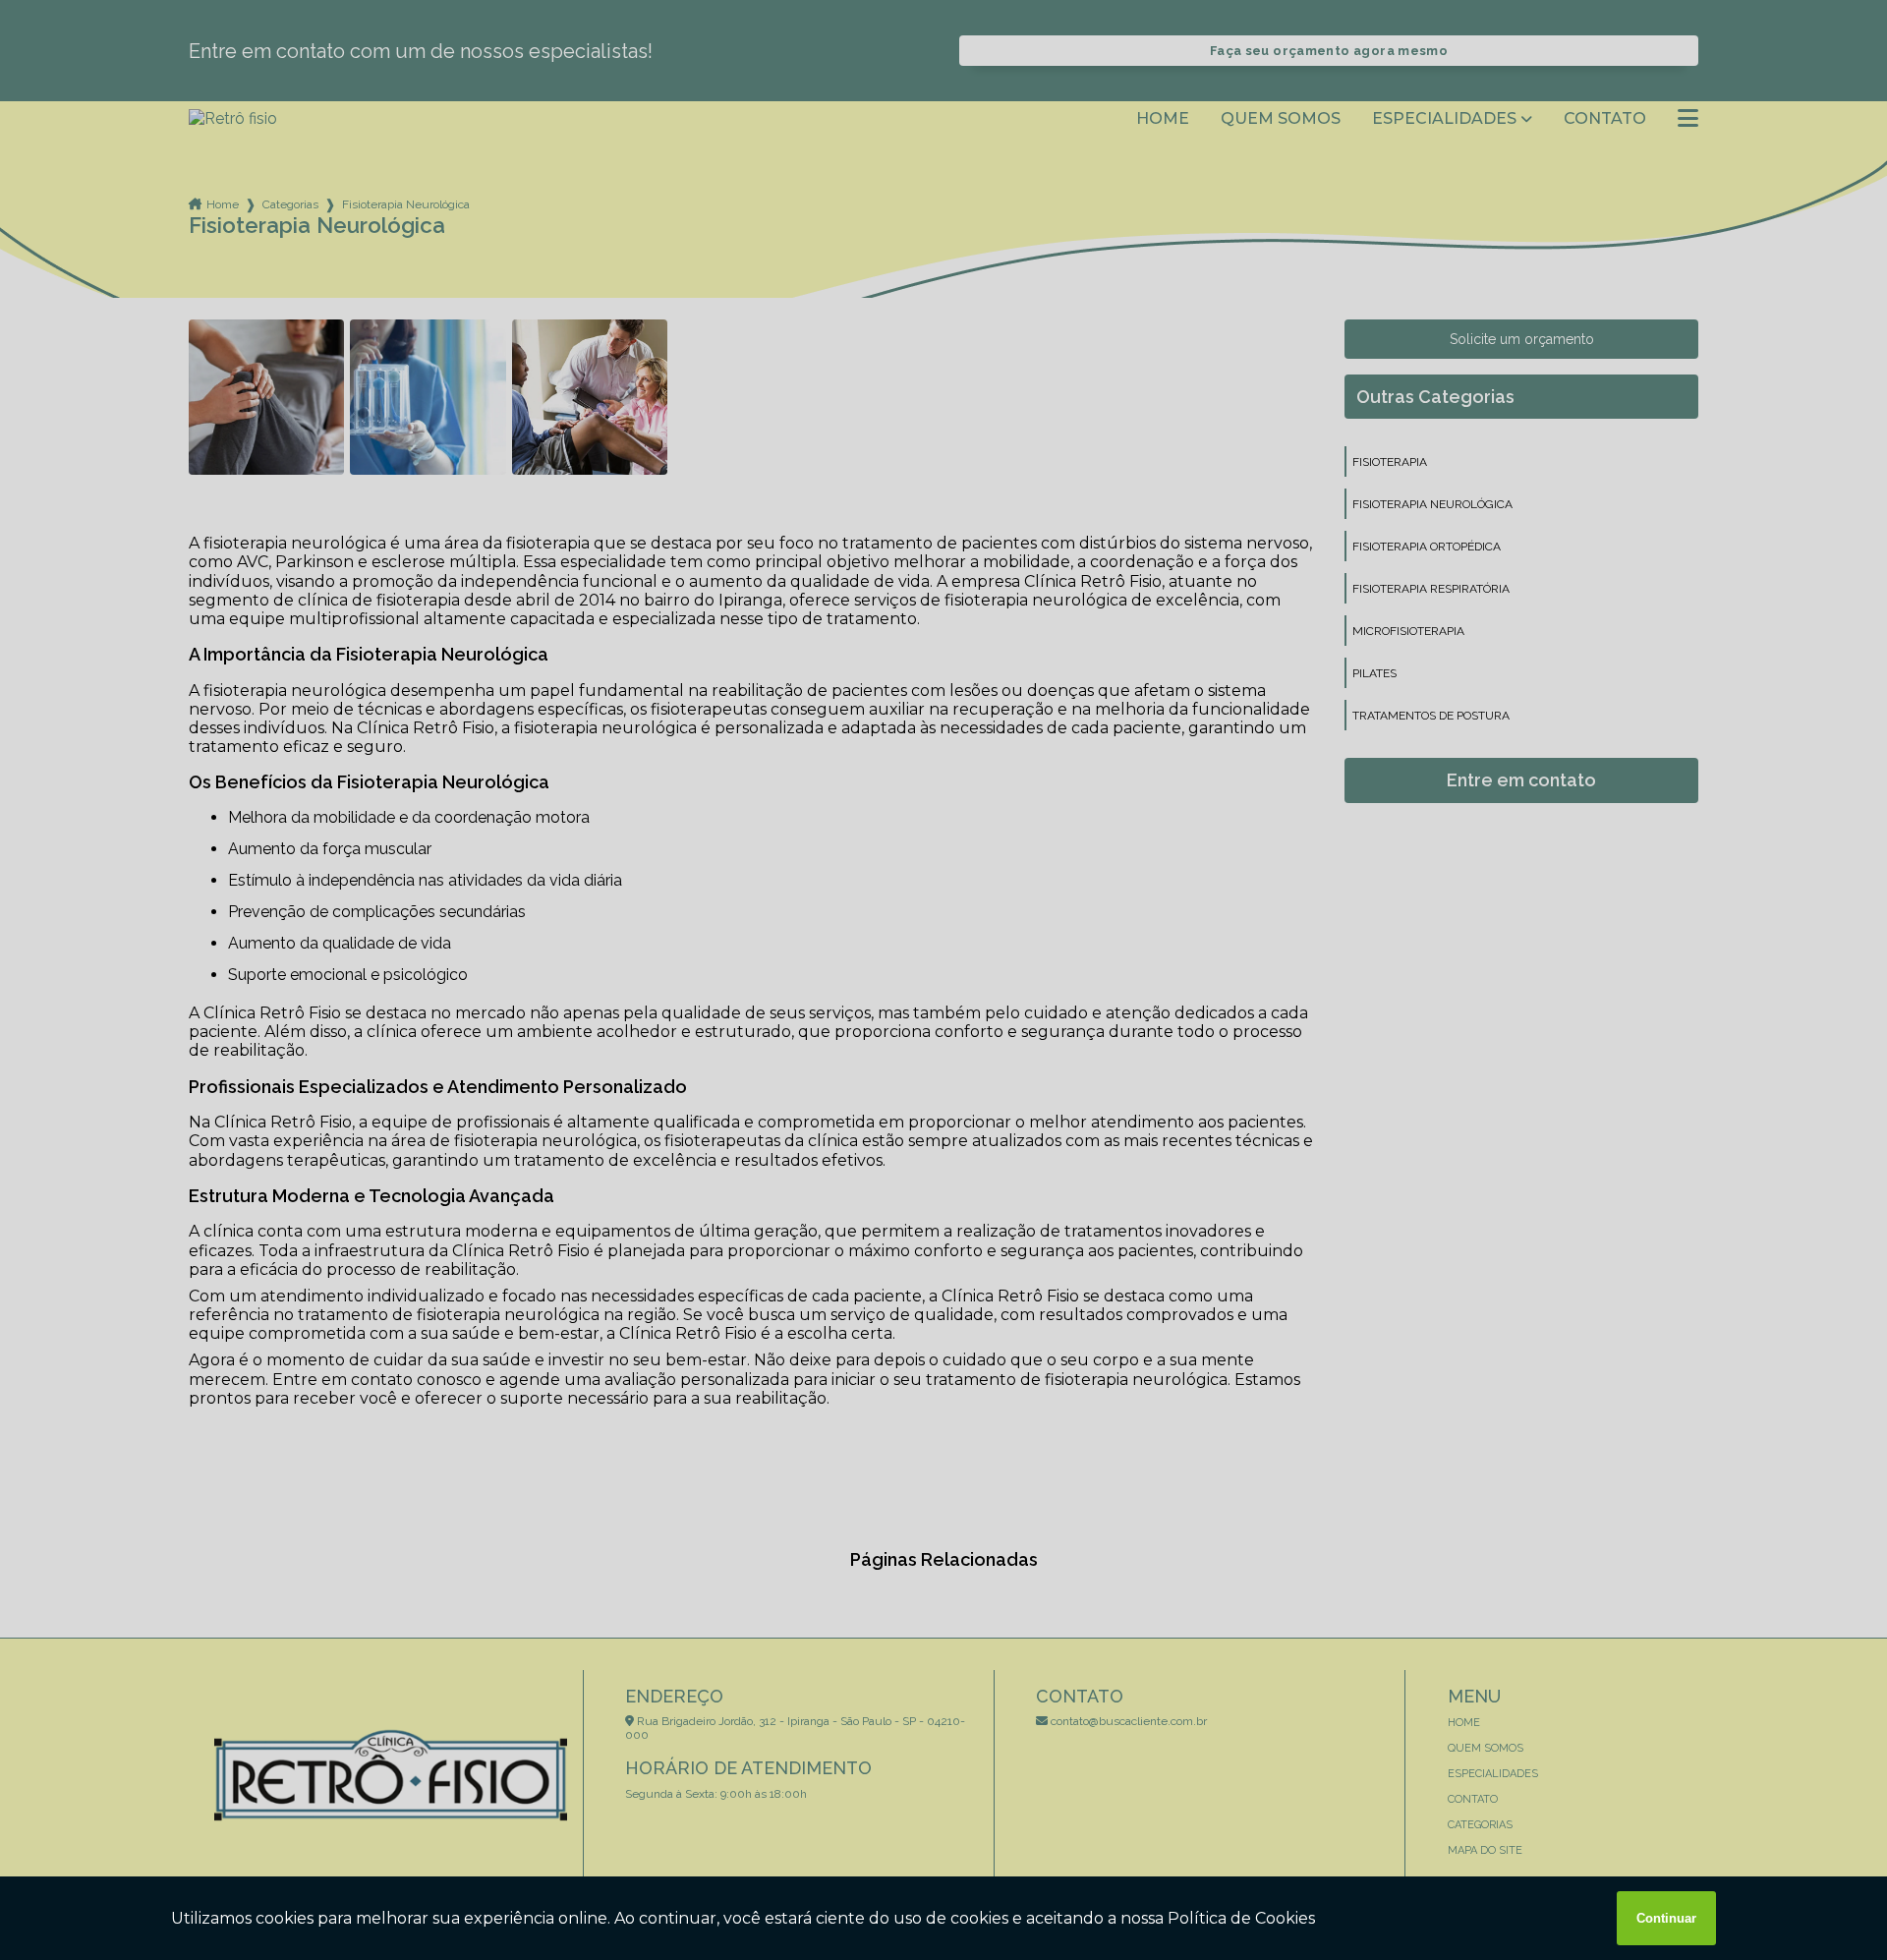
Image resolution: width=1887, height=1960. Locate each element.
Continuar (1666, 1918)
